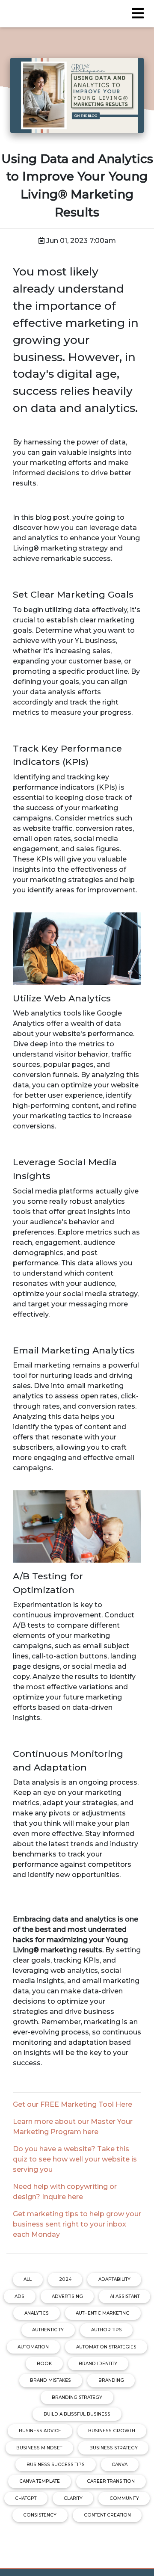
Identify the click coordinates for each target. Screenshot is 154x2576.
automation (33, 2347)
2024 (65, 2279)
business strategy (114, 2448)
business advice (40, 2431)
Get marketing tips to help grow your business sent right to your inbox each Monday (77, 2224)
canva (120, 2465)
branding (111, 2380)
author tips (107, 2330)
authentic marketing (103, 2313)
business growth (112, 2431)
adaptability (114, 2279)
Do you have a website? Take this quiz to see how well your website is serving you (75, 2159)
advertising (67, 2296)
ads (19, 2296)
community (124, 2498)
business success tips (56, 2465)
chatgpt (26, 2498)
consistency (40, 2515)
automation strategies (106, 2347)
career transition (111, 2481)
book (44, 2364)
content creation (107, 2515)
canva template (40, 2481)
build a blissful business (77, 2414)
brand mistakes (50, 2380)
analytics (37, 2313)
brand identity (98, 2364)
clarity (73, 2498)
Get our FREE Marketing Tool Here (73, 2104)
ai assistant (125, 2296)
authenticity (48, 2330)
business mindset (39, 2448)
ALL (28, 2279)
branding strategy (77, 2397)
